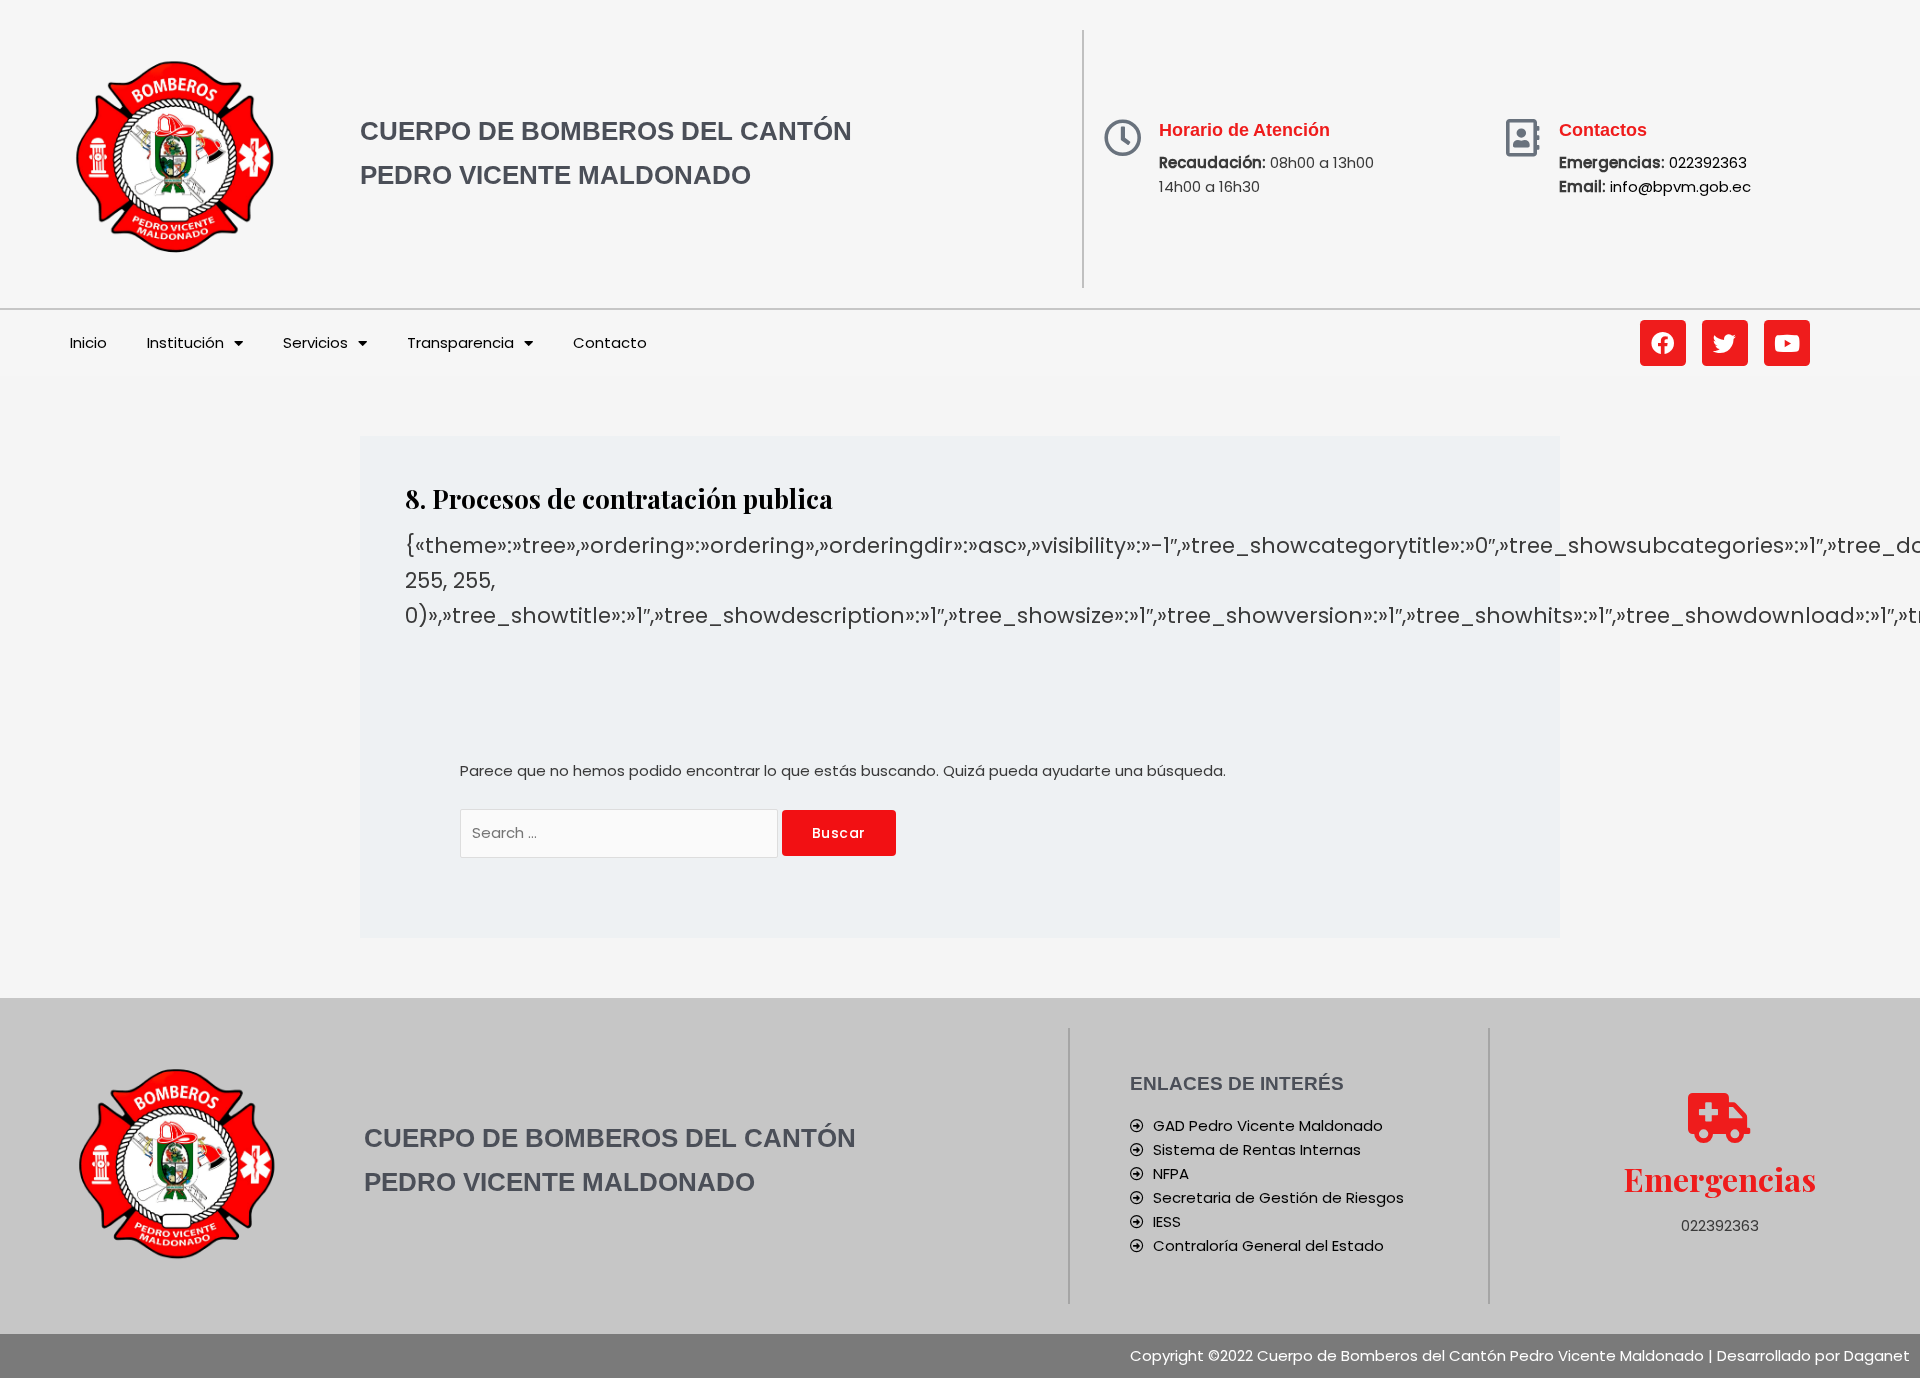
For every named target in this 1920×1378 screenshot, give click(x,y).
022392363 (1708, 162)
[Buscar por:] (621, 832)
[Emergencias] (1720, 1118)
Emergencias (1720, 1178)
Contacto (610, 342)
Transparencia (460, 342)
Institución (185, 342)
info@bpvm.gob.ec (1680, 186)
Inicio (88, 342)
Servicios (315, 342)
